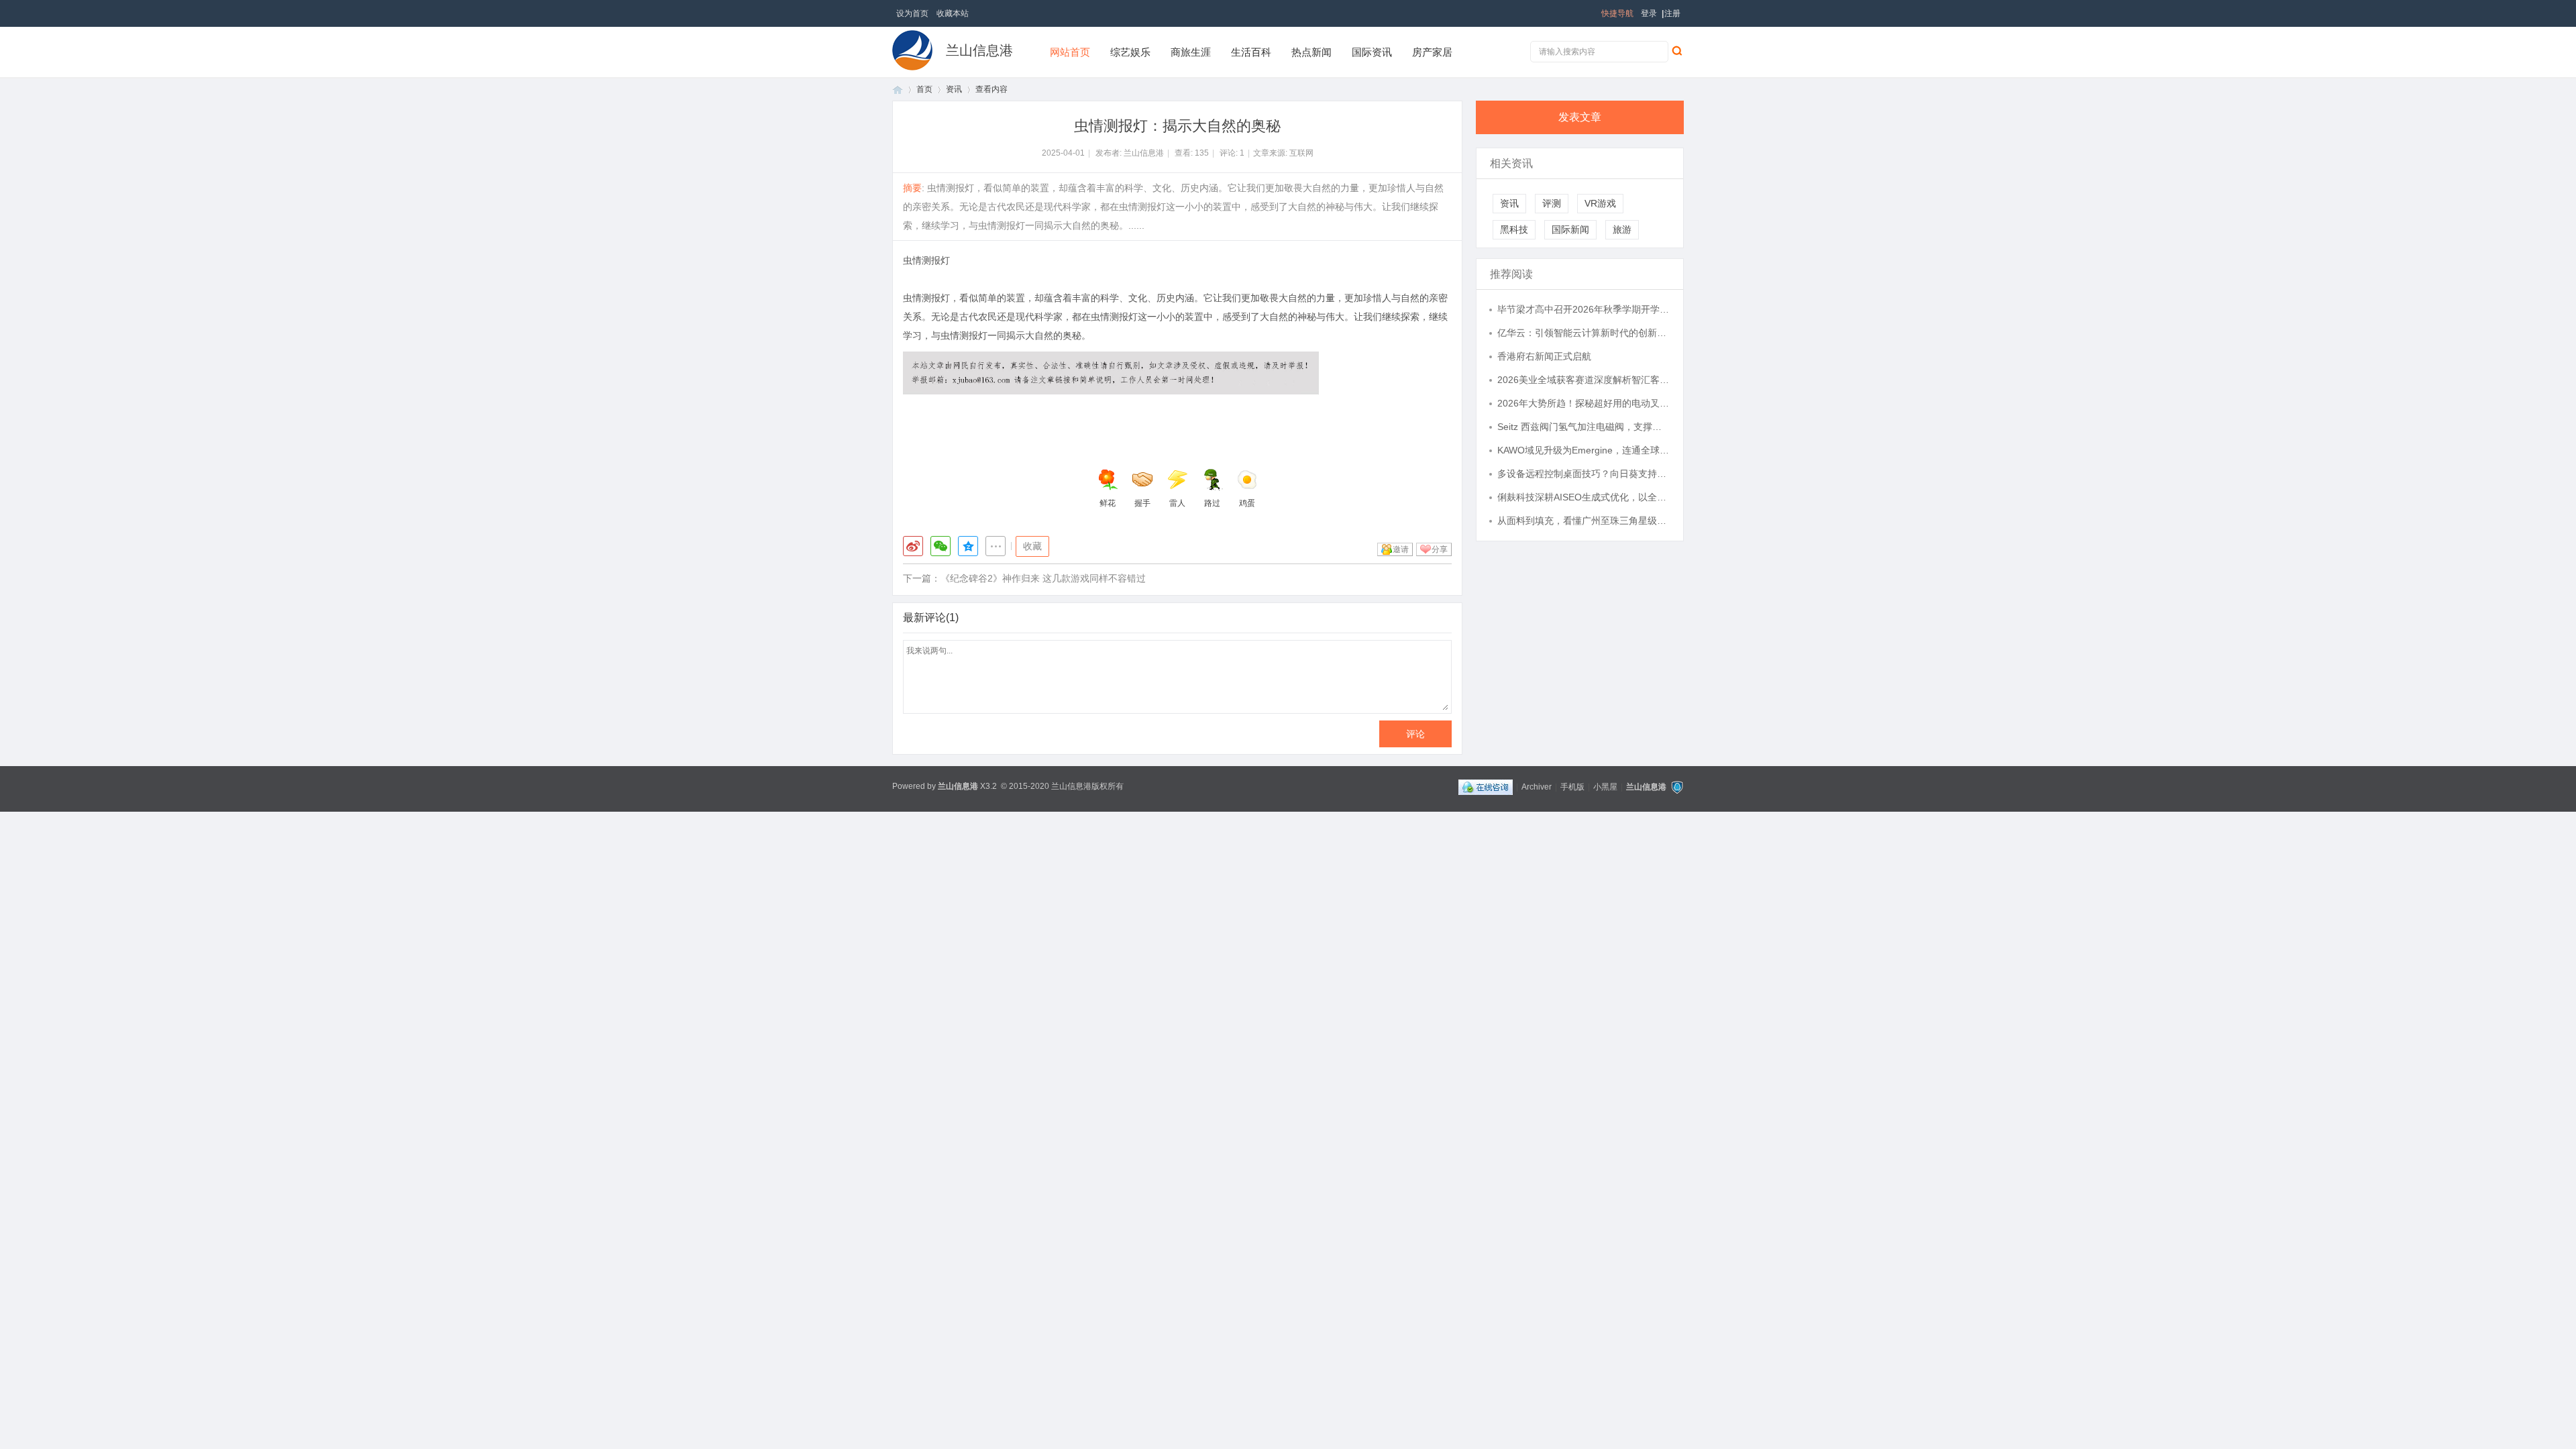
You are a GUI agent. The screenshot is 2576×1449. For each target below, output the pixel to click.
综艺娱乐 (1130, 52)
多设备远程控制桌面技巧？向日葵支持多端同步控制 (1584, 474)
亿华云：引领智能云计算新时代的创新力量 (1584, 333)
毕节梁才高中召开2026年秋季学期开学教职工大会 (1584, 309)
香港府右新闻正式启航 (1544, 356)
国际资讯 (1372, 52)
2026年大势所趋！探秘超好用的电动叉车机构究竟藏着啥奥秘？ (1584, 403)
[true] (1676, 50)
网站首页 (1070, 52)
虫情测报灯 (926, 260)
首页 (898, 90)
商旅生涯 (1191, 52)
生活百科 (1251, 52)
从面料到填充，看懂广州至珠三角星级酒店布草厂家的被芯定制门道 (1584, 521)
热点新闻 (1311, 52)
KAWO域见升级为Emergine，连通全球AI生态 (1584, 450)
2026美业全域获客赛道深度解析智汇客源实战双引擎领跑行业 (1584, 380)
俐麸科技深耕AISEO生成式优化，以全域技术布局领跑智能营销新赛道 (1584, 497)
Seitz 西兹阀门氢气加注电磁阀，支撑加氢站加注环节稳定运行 (1584, 427)
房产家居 (1432, 52)
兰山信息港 (979, 50)
